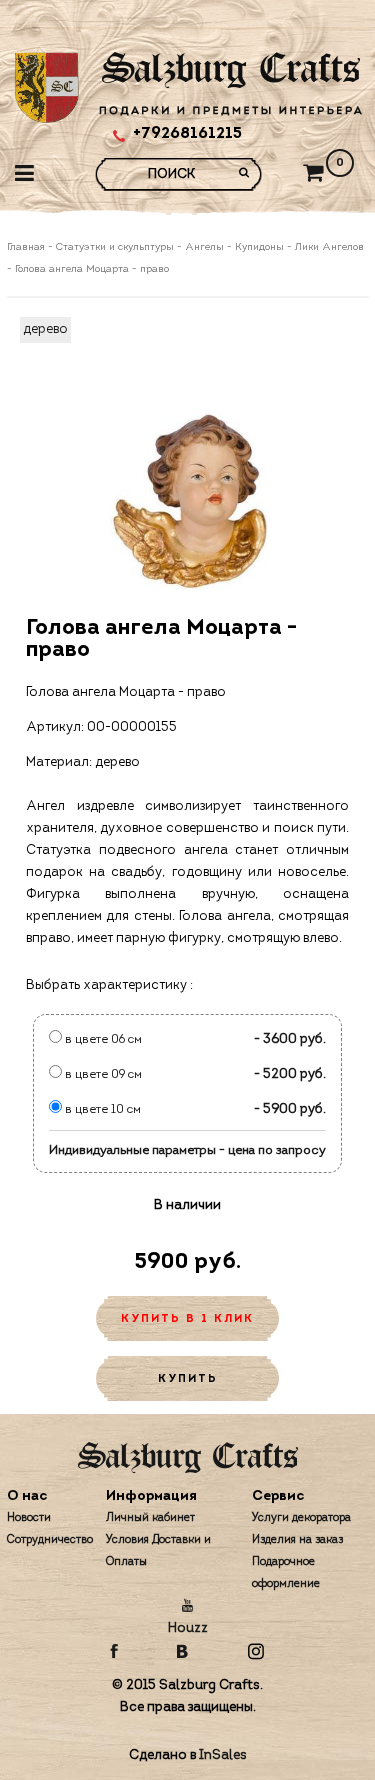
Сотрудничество (50, 1540)
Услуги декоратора (301, 1518)
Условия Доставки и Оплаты (158, 1551)
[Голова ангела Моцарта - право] (188, 499)
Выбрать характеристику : (109, 985)
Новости (29, 1518)
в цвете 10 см (101, 1110)
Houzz (188, 1628)
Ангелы (204, 247)
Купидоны (259, 247)
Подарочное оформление (286, 1573)
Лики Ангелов (329, 247)
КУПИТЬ (188, 1379)
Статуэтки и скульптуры (115, 247)
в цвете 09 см (102, 1075)
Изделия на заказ (297, 1540)
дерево (45, 329)
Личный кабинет (150, 1518)
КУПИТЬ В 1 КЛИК (187, 1319)
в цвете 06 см (102, 1040)
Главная (27, 247)
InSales (223, 1755)
